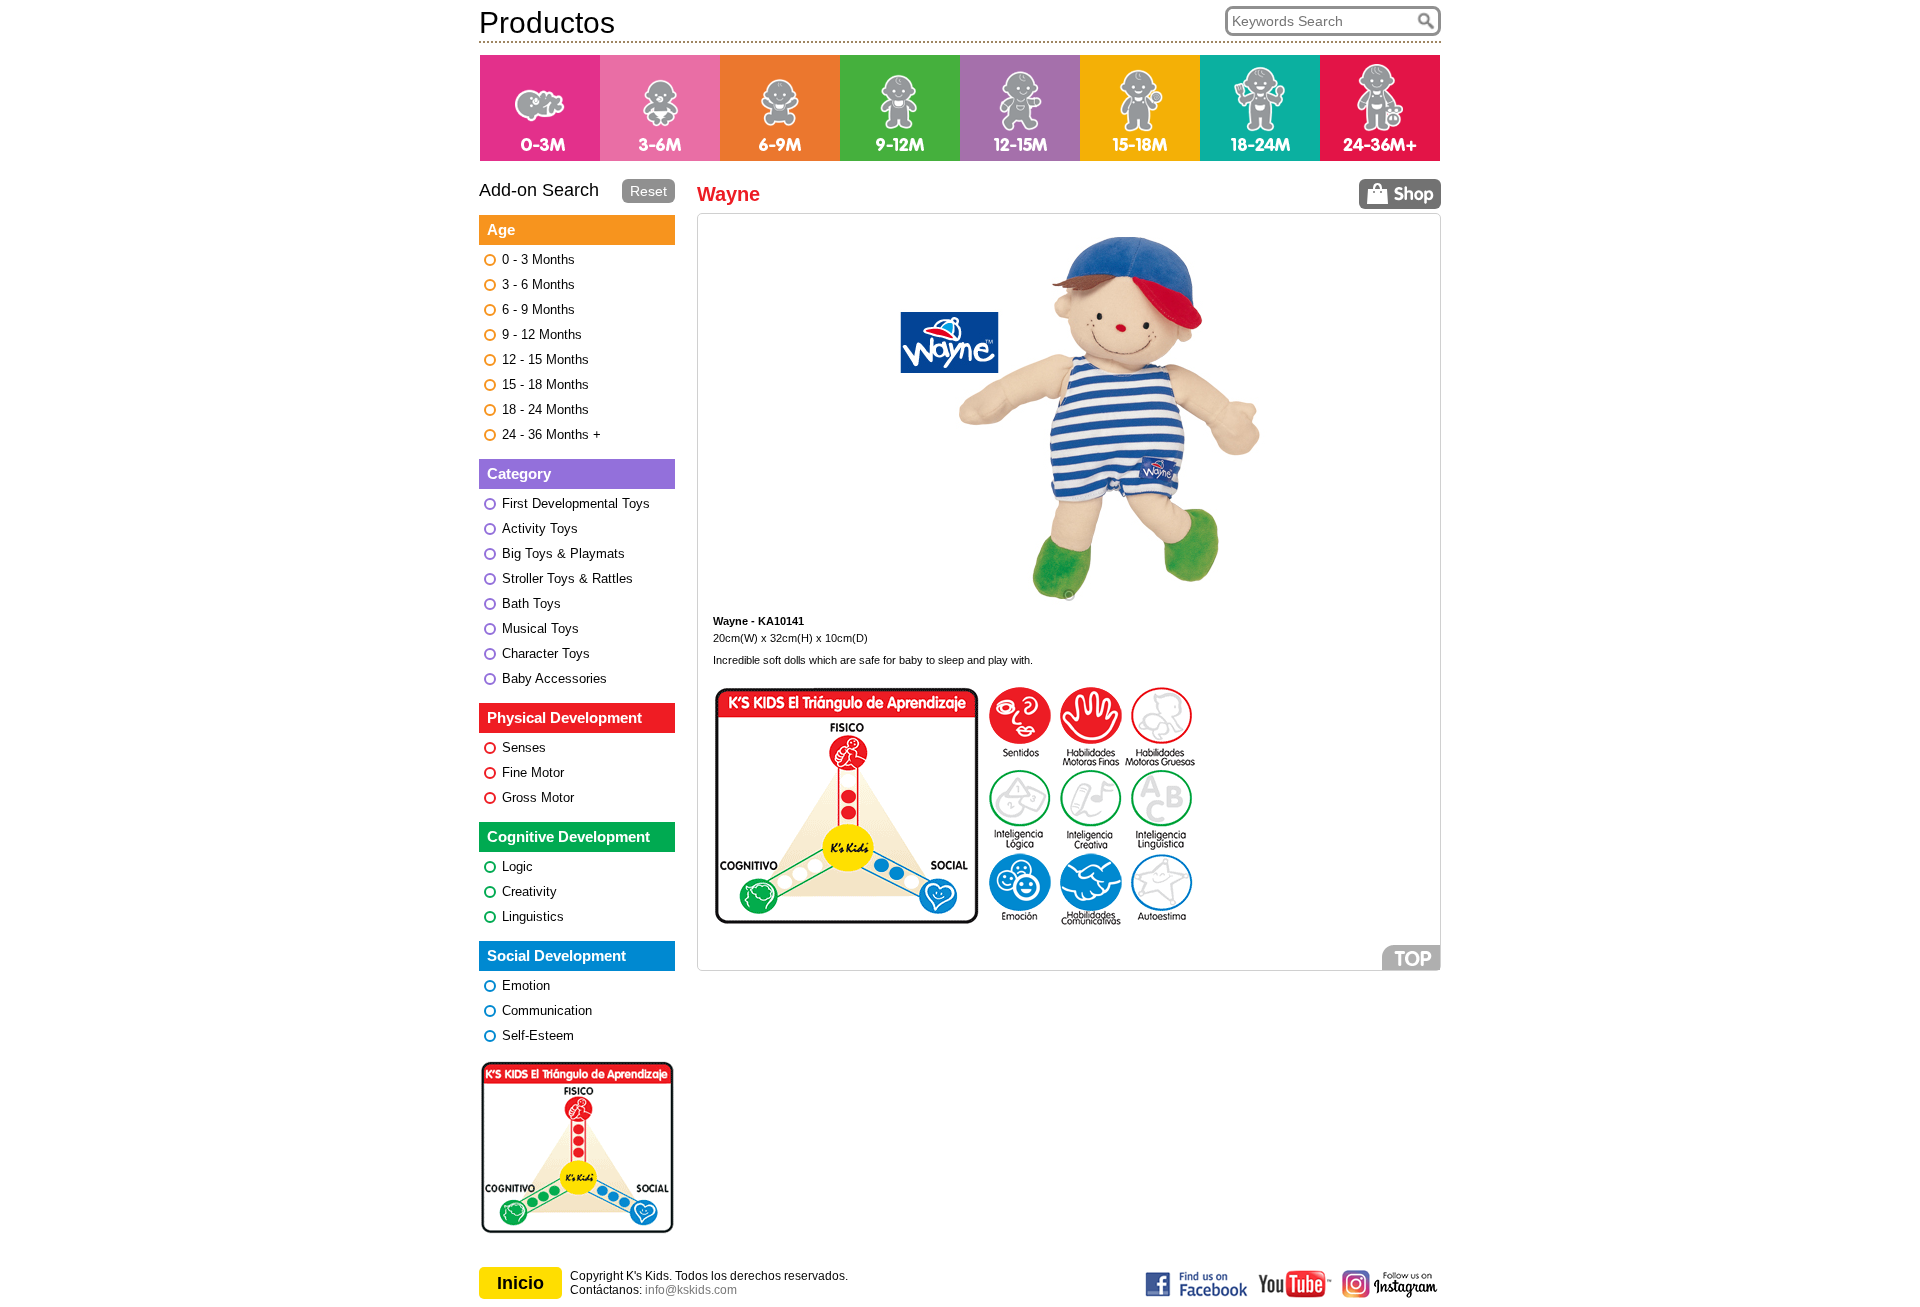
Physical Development (564, 717)
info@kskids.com (691, 1290)
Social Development (556, 955)
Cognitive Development (568, 836)
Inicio (520, 1283)
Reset (648, 191)
